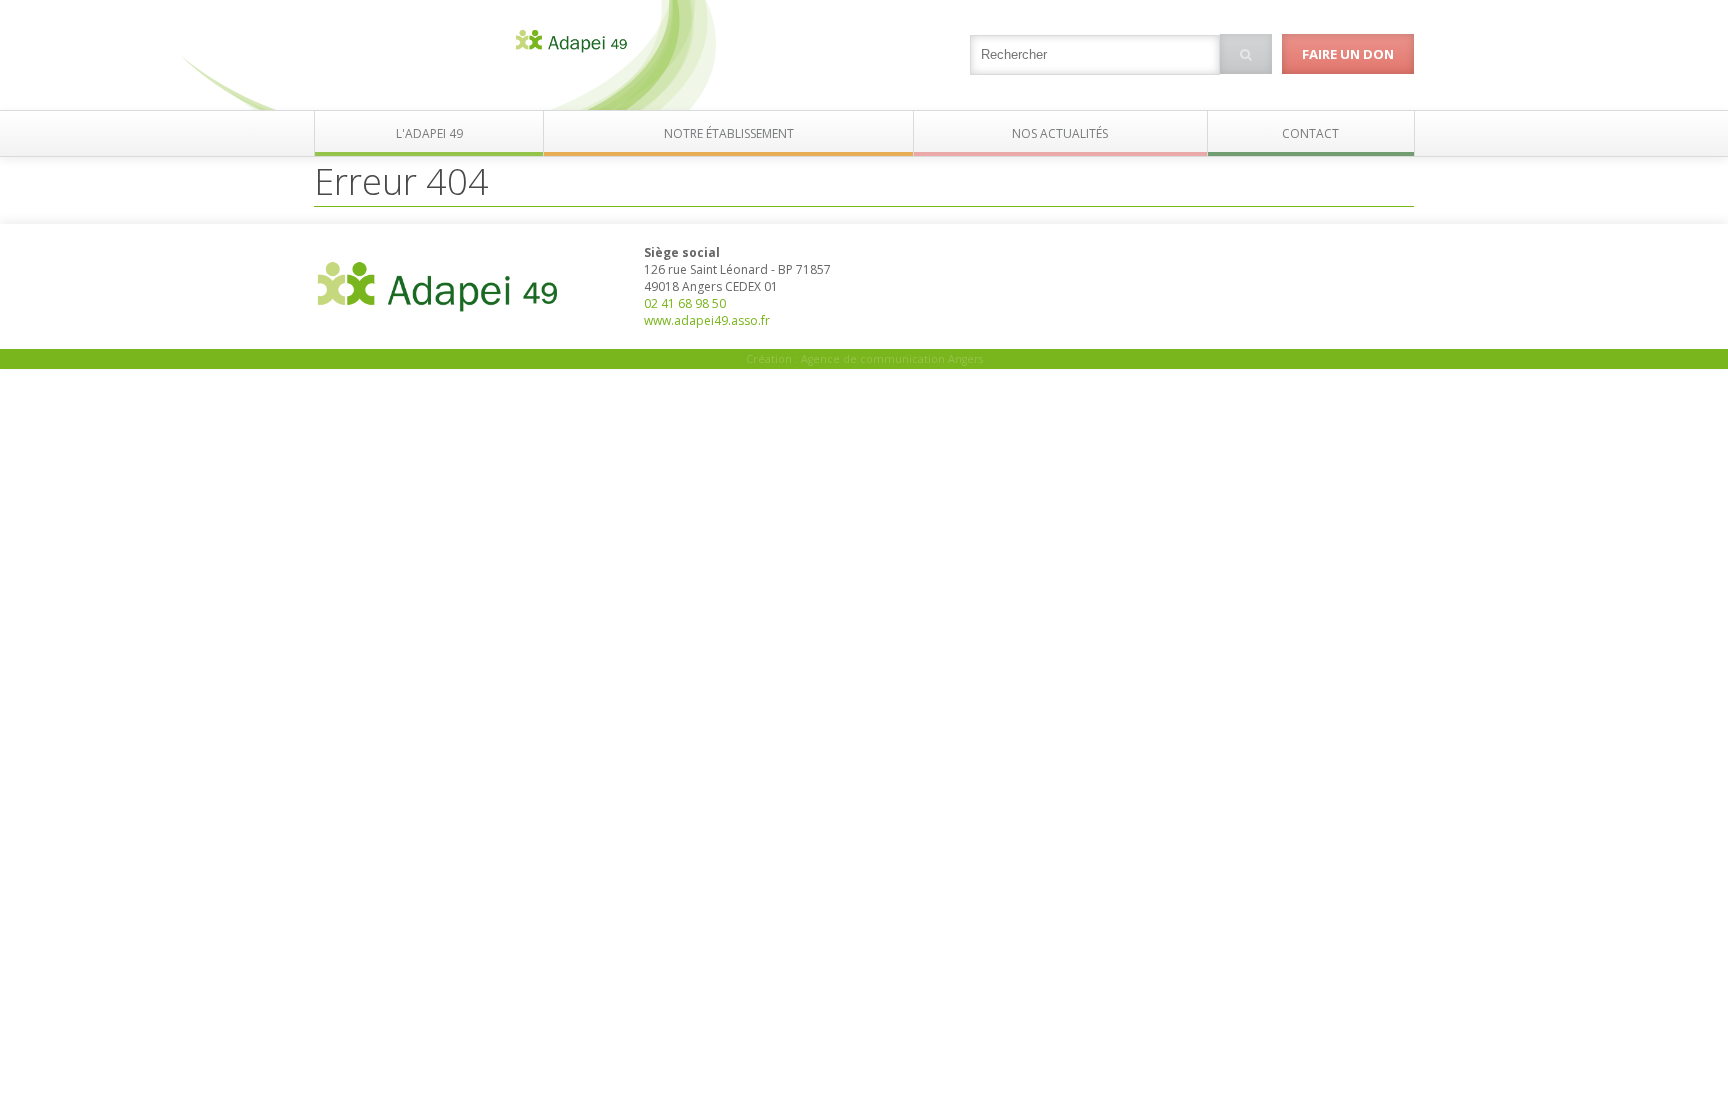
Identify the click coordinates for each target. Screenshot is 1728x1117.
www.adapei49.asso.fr (707, 320)
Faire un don (1348, 54)
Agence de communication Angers (892, 359)
